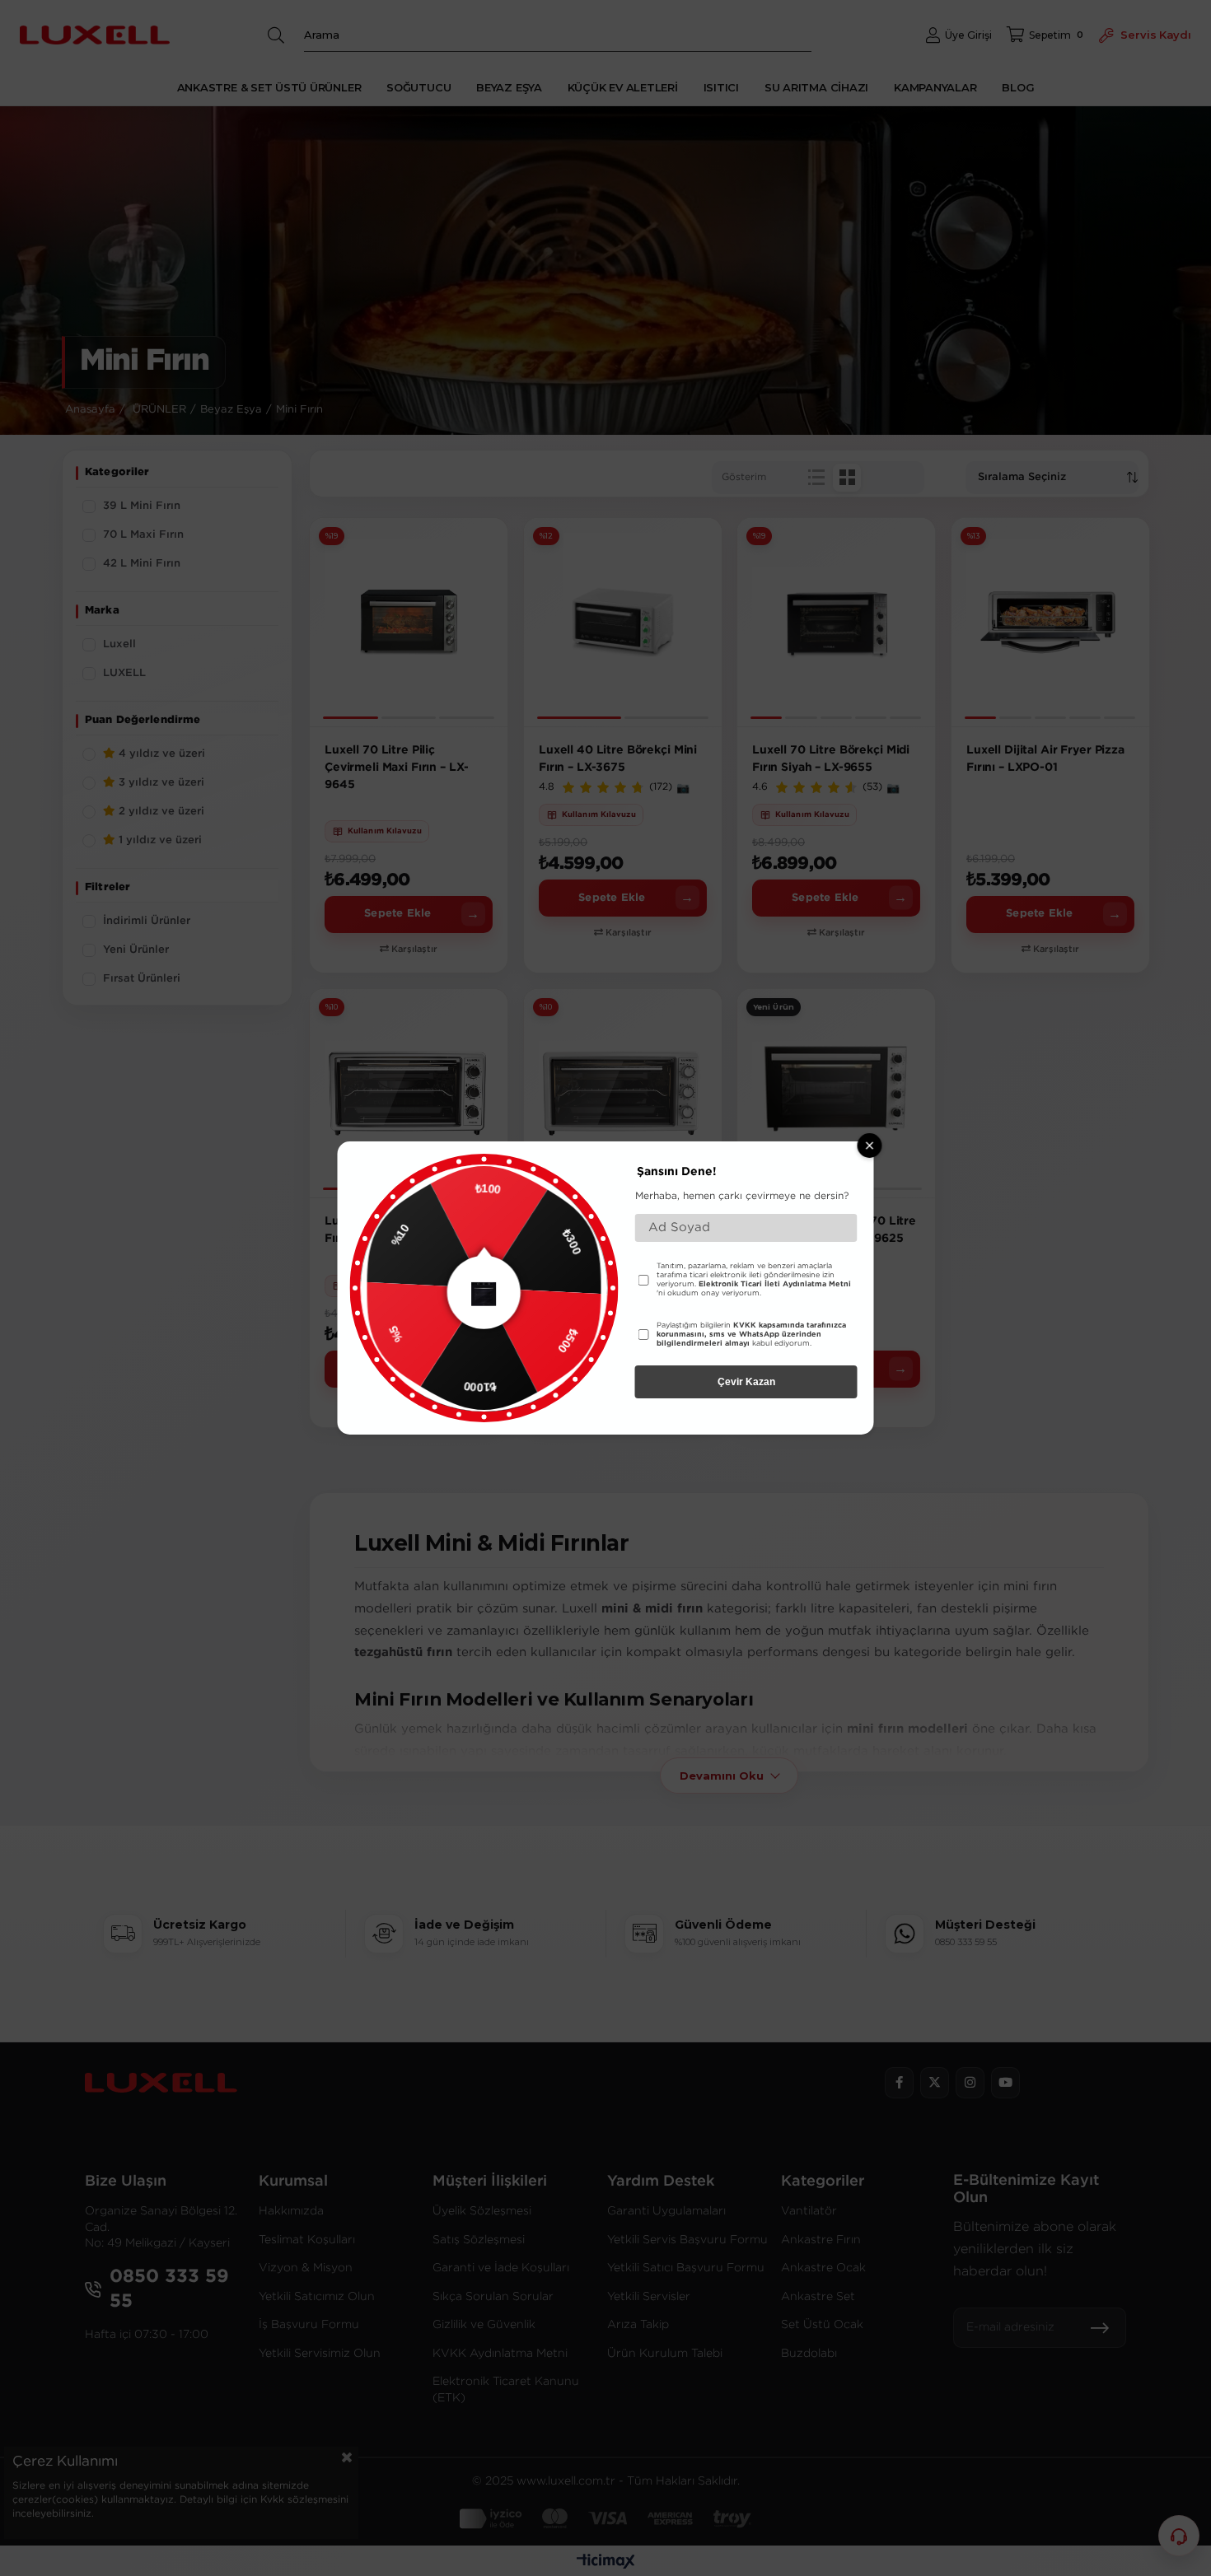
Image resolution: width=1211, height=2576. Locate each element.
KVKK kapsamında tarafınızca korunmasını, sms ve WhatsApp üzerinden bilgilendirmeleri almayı (751, 1334)
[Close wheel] (870, 1146)
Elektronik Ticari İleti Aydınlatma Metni (775, 1284)
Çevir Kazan (746, 1382)
